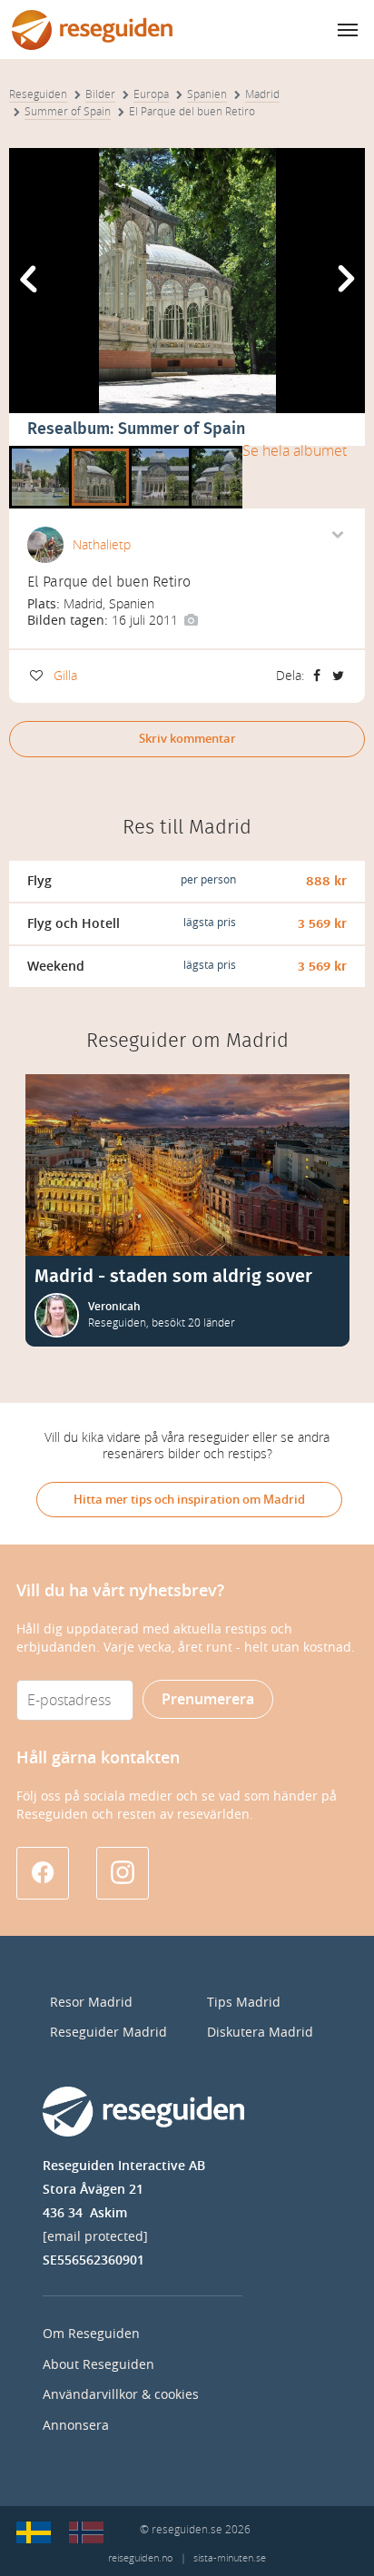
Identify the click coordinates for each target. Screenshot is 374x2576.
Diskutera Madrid (260, 2033)
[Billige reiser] (86, 2532)
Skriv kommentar (187, 739)
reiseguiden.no (140, 2558)
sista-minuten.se (230, 2558)
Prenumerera (208, 1699)
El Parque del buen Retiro (40, 452)
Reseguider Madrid (108, 2033)
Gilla (65, 676)
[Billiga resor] (34, 2532)
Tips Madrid (244, 2003)
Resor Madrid (91, 2003)
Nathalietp (102, 545)
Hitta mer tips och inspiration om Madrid (189, 1500)
